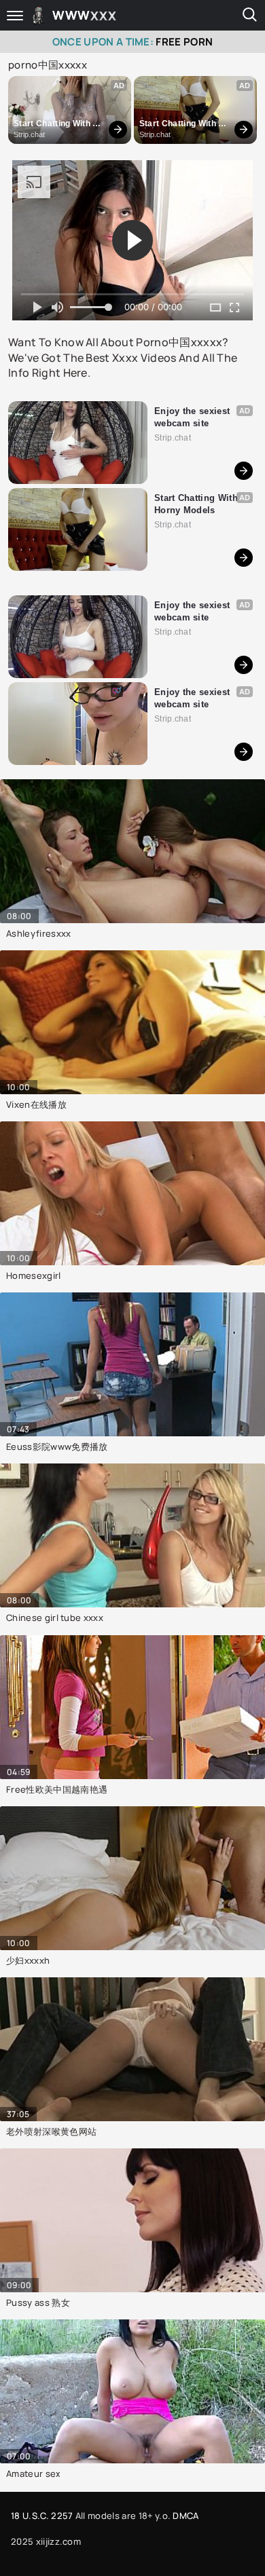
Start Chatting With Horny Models (53, 124)
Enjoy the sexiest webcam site (194, 417)
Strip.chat (29, 134)
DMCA (185, 2516)
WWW (85, 15)
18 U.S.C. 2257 (42, 2516)
